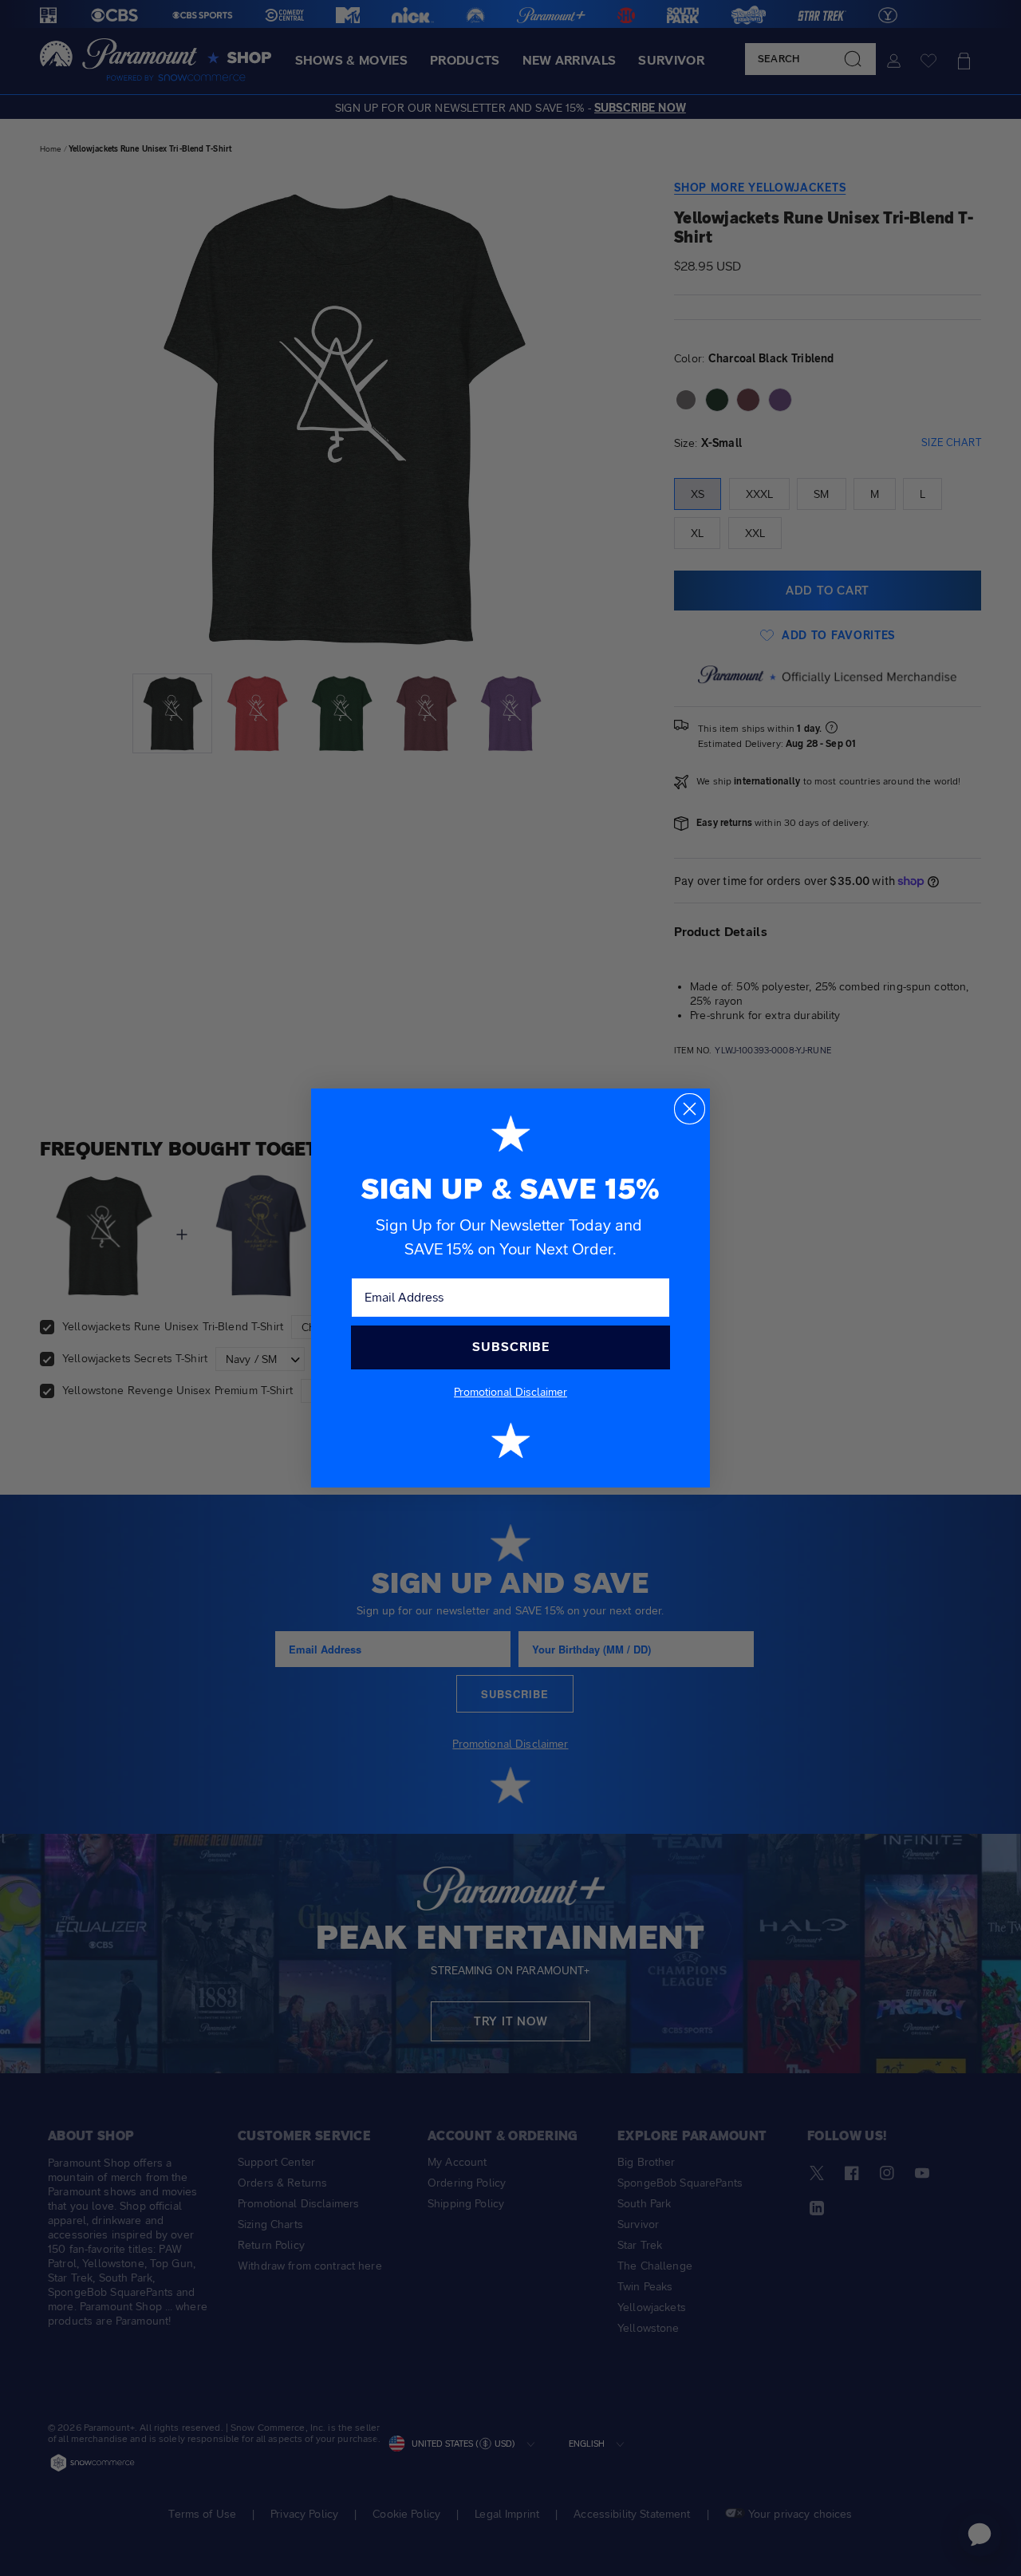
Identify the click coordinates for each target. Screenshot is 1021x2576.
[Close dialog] (690, 1109)
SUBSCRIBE (511, 1347)
